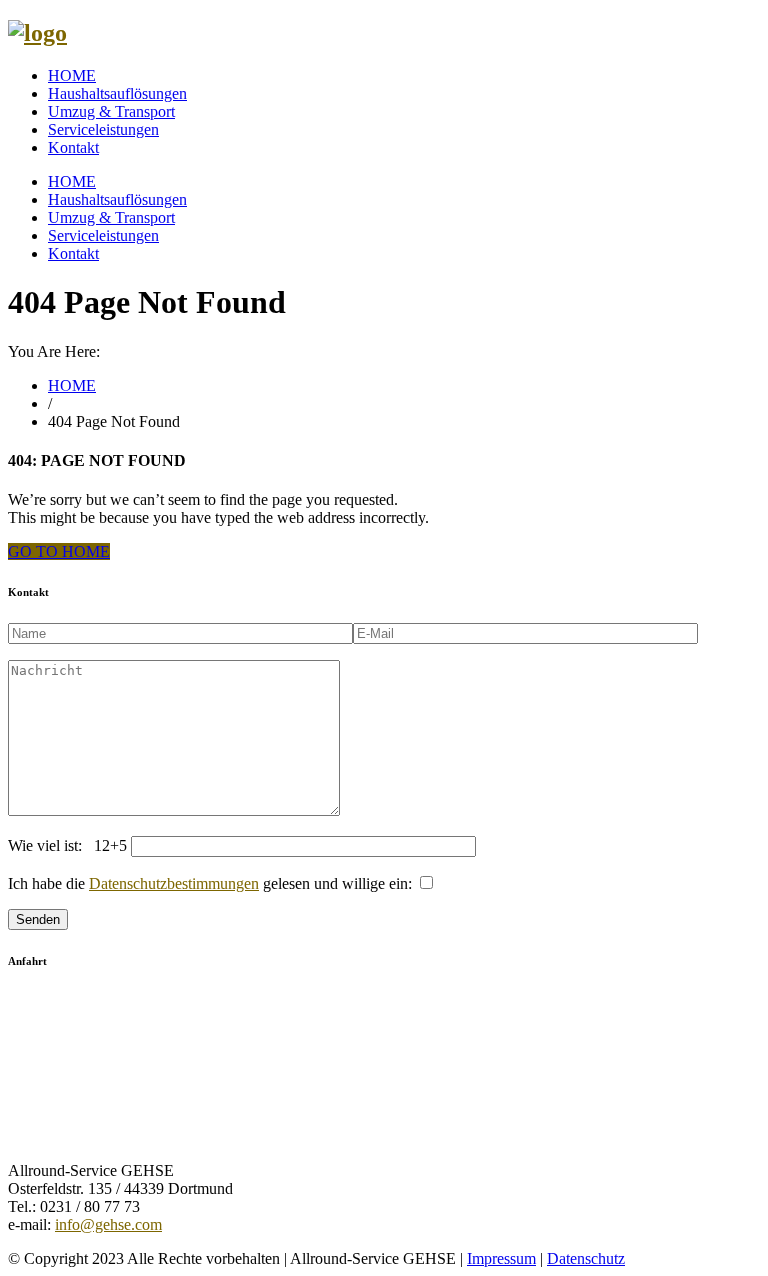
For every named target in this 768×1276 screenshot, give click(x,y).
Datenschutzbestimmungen (174, 883)
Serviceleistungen (103, 129)
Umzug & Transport (111, 111)
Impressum (501, 1258)
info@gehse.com (108, 1224)
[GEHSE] (37, 33)
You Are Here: (54, 351)
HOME (72, 75)
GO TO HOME (59, 551)
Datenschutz (586, 1258)
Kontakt (73, 147)
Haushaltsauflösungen (117, 93)
